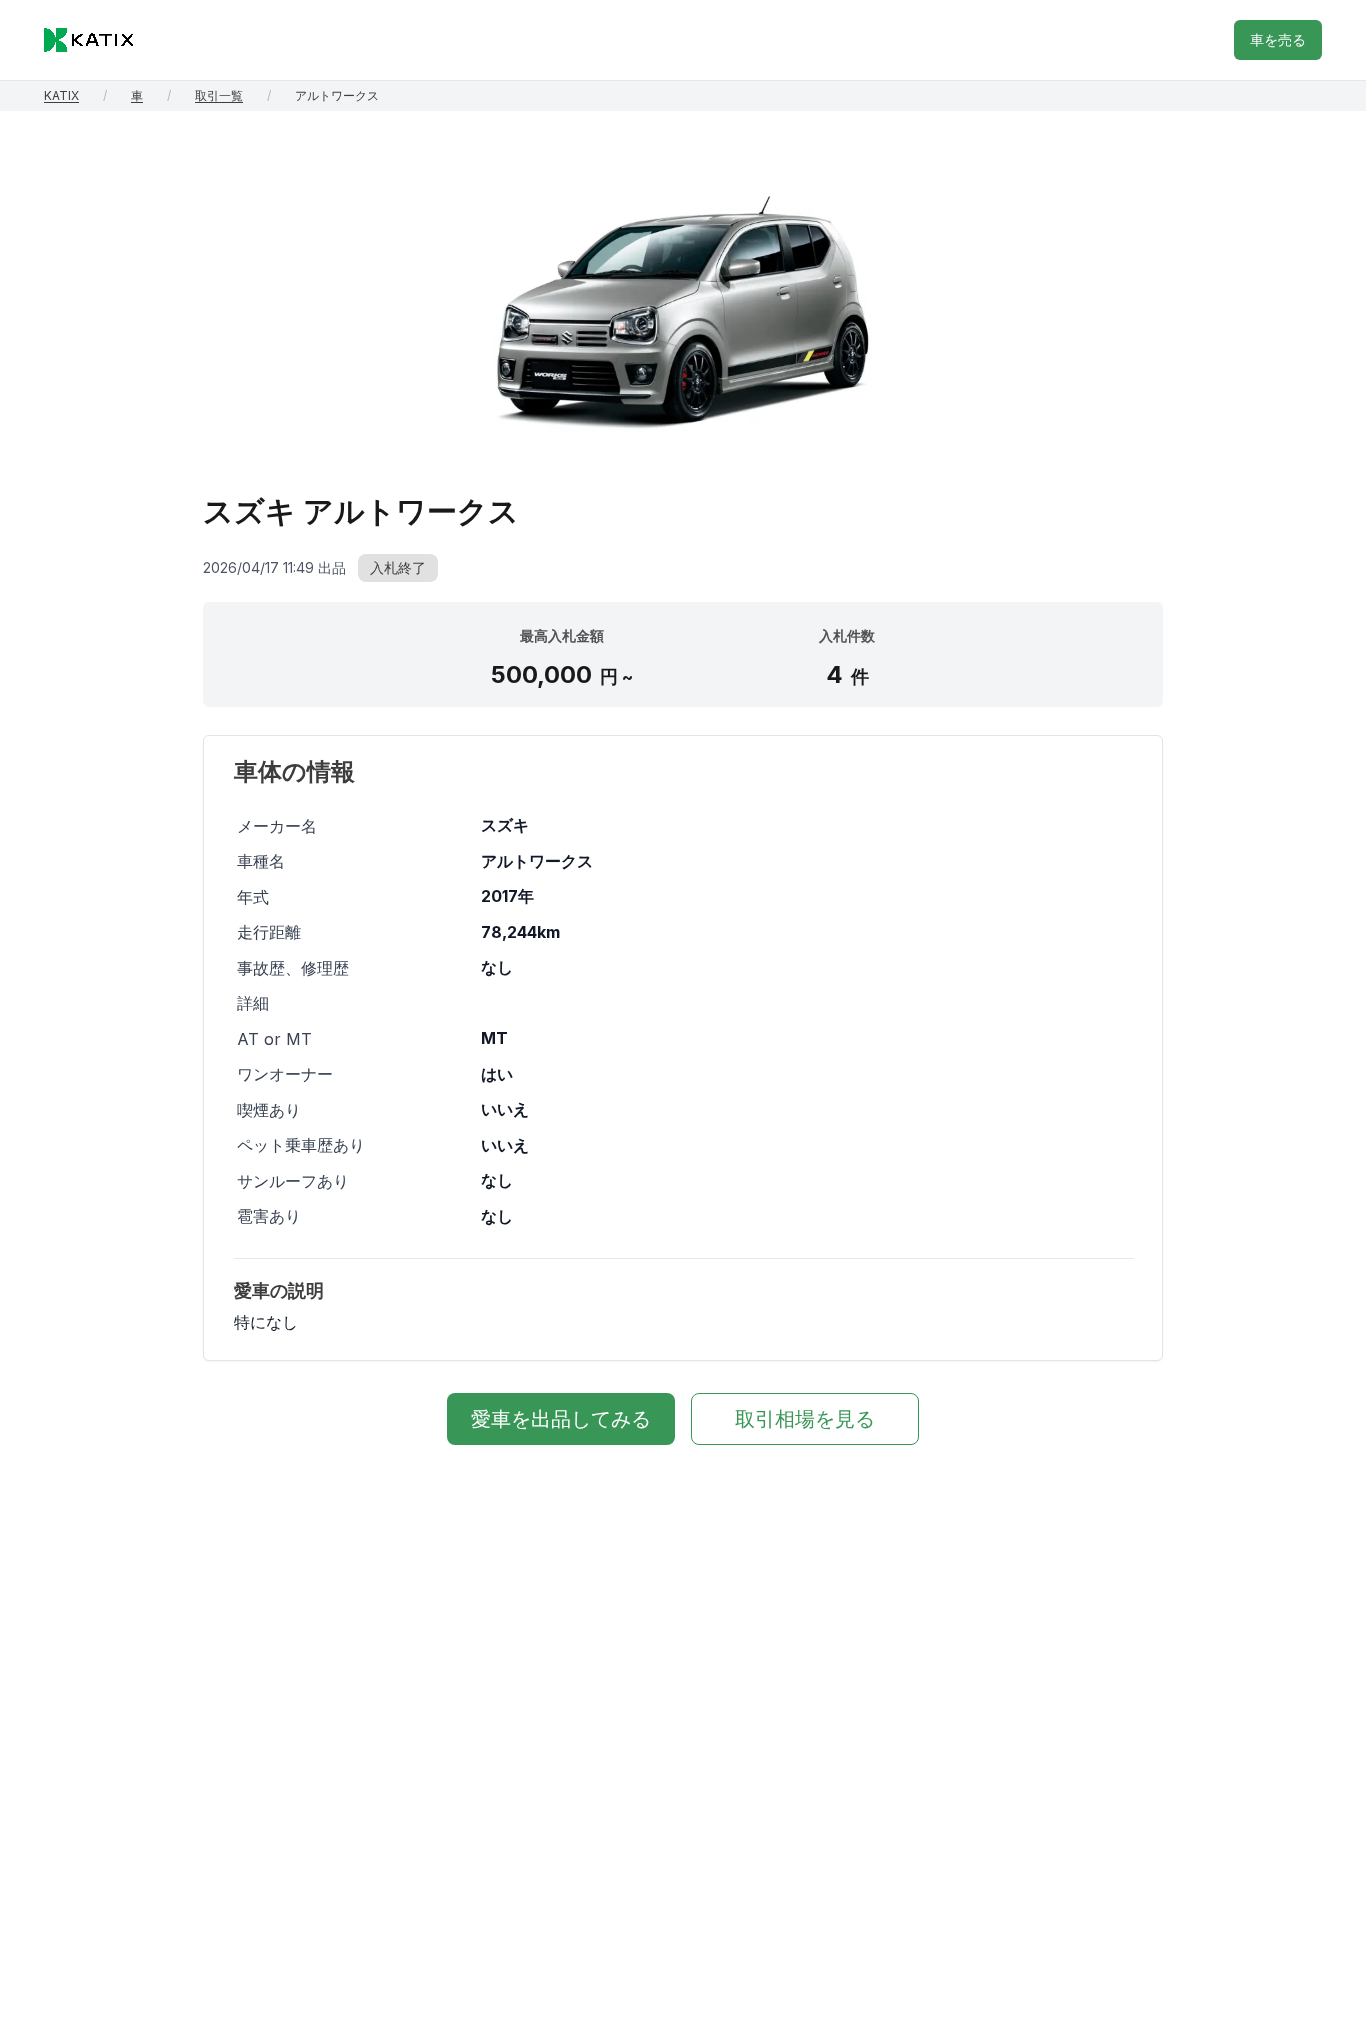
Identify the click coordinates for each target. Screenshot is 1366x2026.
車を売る (1278, 39)
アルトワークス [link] (337, 95)
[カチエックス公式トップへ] (89, 40)
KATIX (61, 95)
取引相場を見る (805, 1419)
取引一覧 (219, 95)
